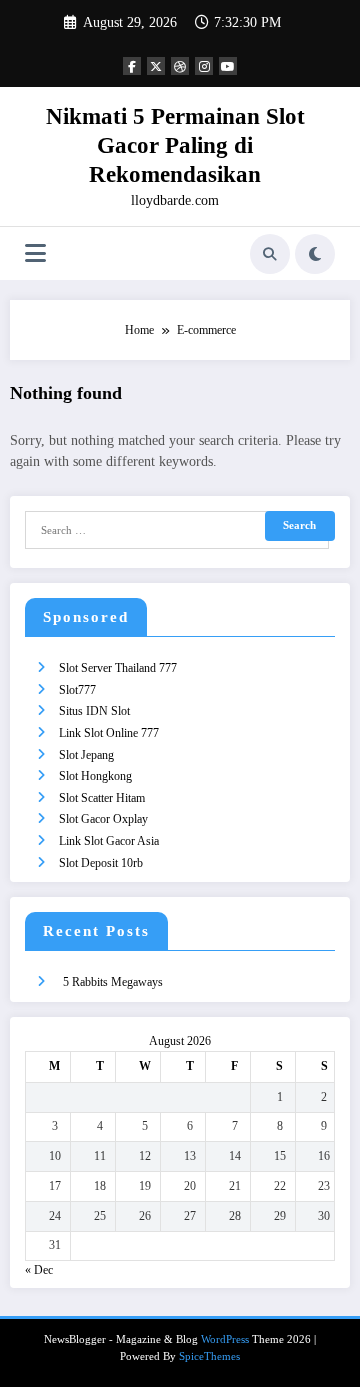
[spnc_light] (315, 254)
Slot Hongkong (95, 776)
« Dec (39, 1270)
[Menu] (35, 253)
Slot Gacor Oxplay (103, 819)
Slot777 (77, 690)
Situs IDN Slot (94, 711)
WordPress (225, 1339)
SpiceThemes (209, 1356)
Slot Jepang (86, 755)
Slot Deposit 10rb (101, 863)
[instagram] (204, 66)
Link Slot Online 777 (109, 733)
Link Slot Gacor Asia (109, 841)
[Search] (270, 254)
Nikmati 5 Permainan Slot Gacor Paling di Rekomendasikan (175, 146)
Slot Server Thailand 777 (118, 668)
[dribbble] (180, 66)
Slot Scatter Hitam (102, 798)
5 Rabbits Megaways (113, 982)
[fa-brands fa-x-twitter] (156, 66)
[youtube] (228, 66)
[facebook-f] (132, 66)
